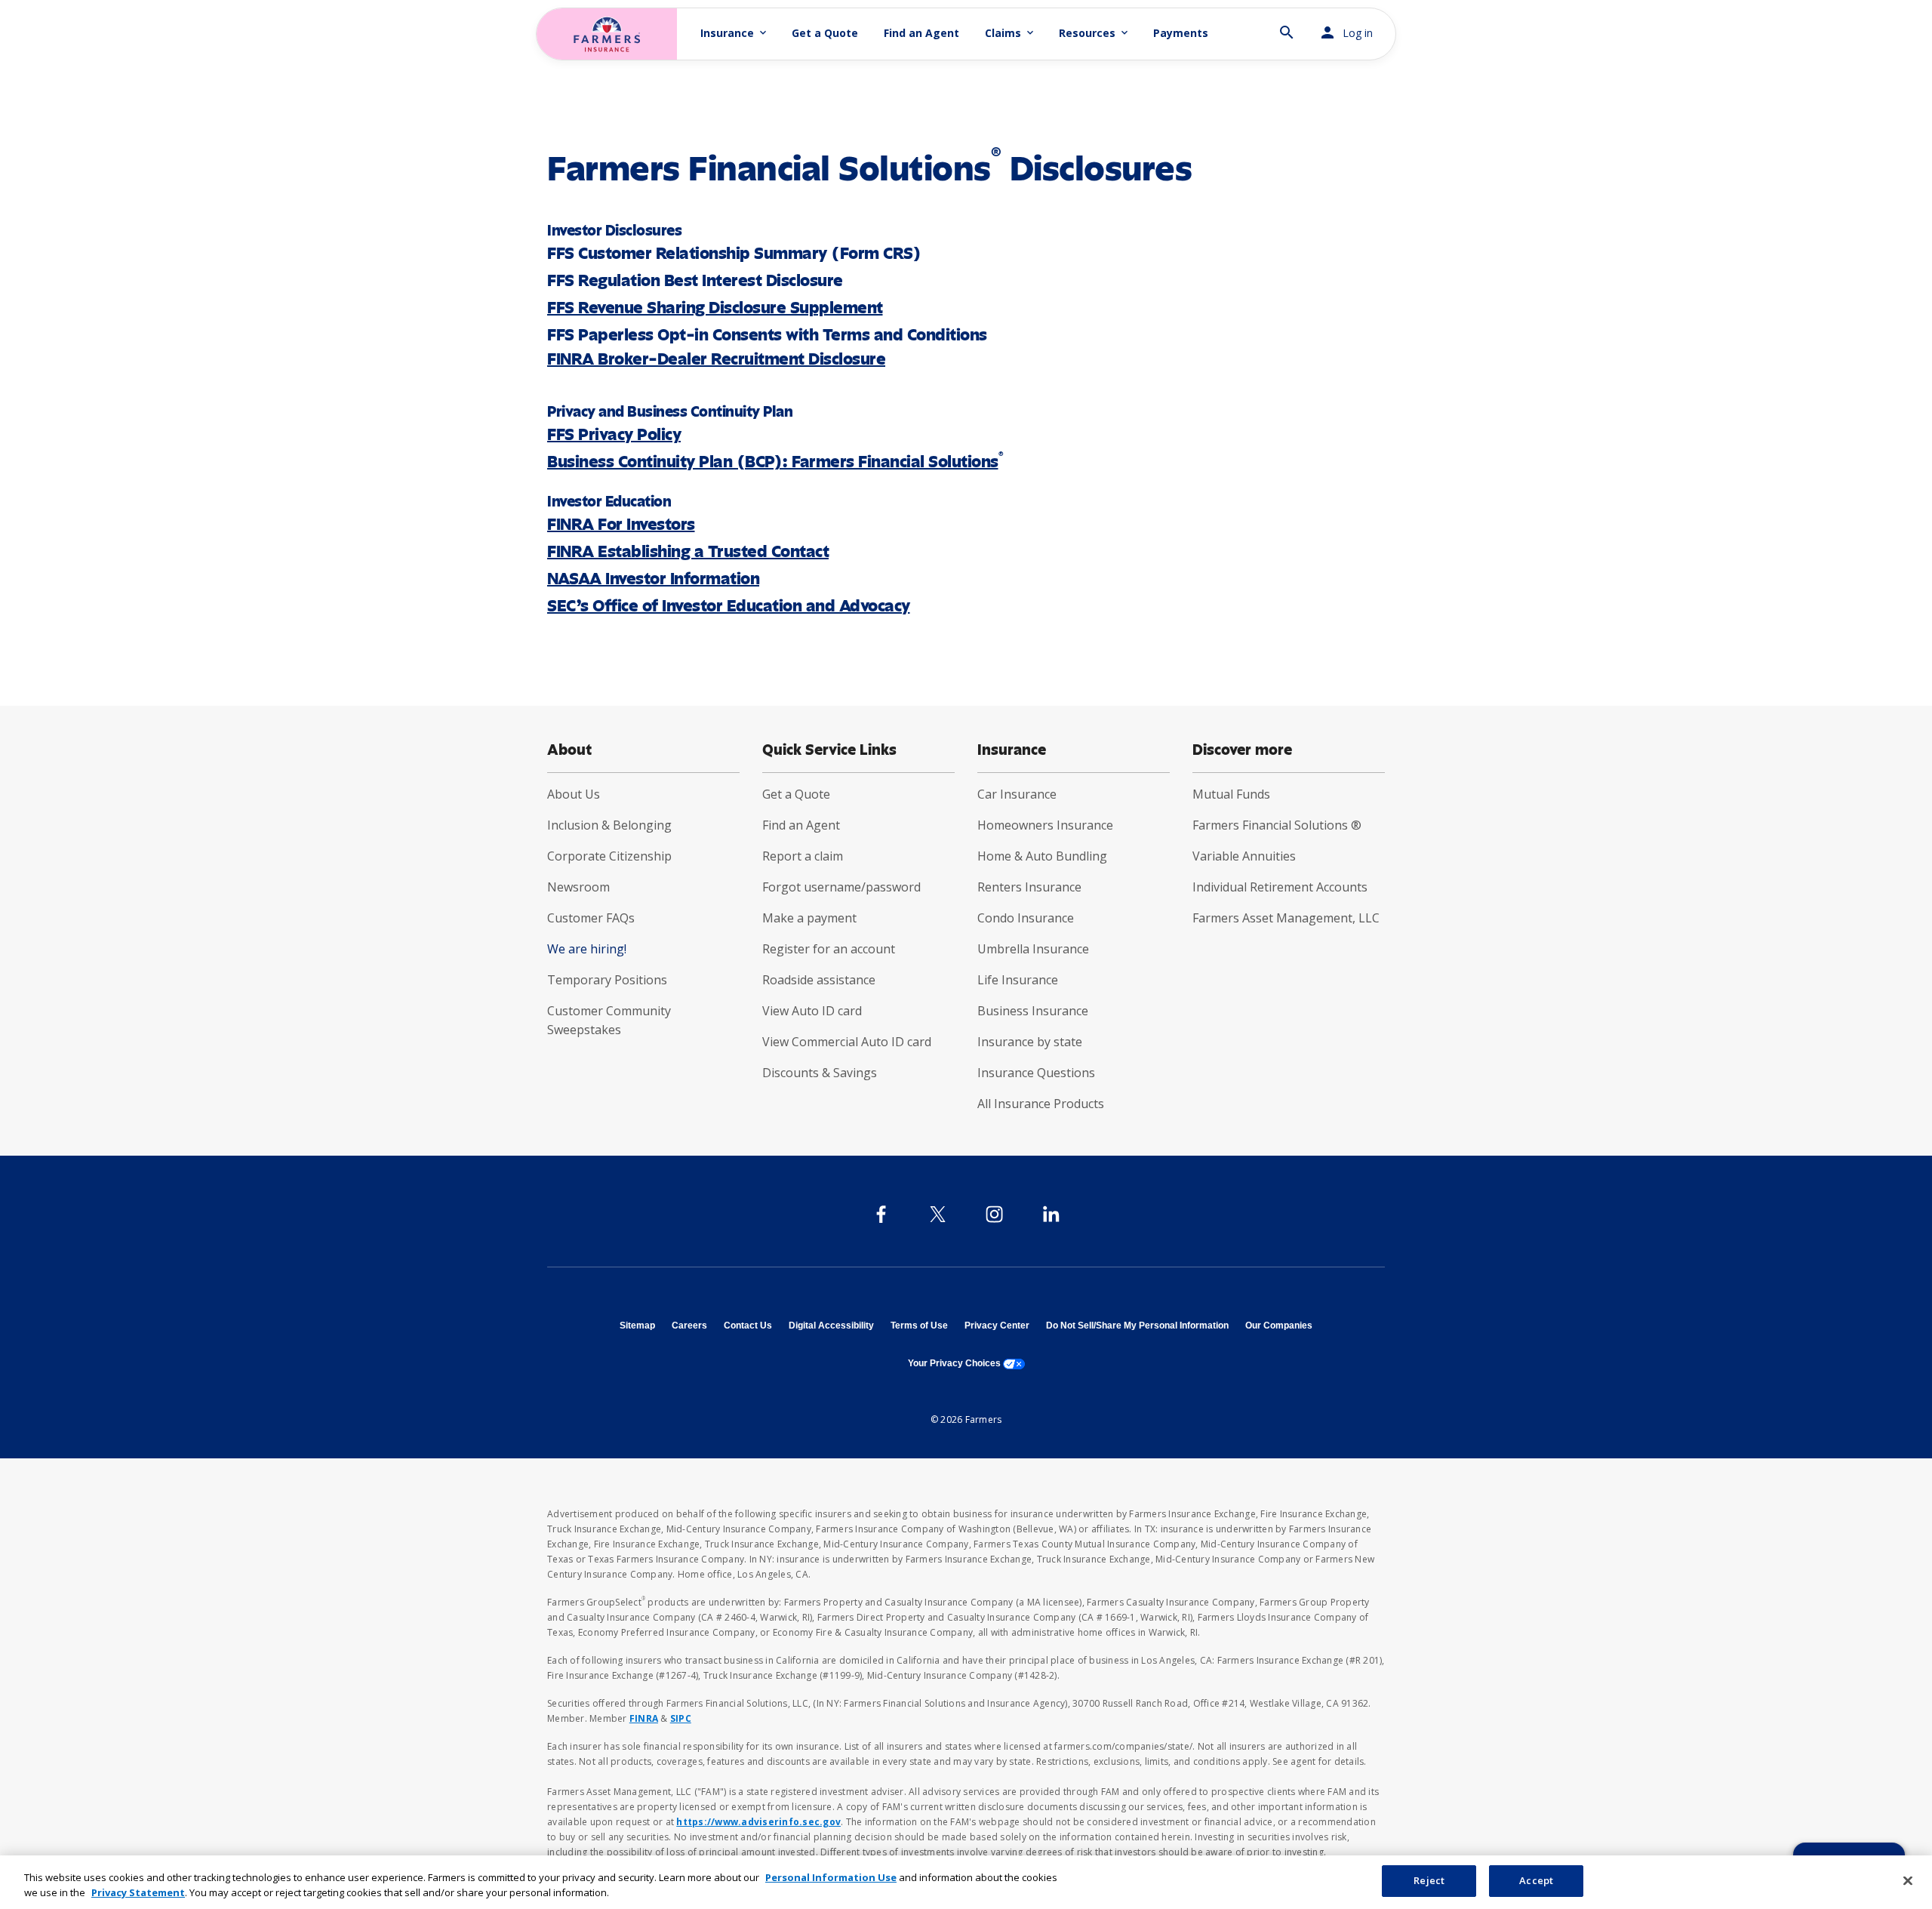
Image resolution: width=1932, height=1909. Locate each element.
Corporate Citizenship (609, 856)
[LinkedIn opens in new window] (1051, 1214)
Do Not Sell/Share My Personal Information (1137, 1326)
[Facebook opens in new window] (881, 1214)
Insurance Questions (1036, 1073)
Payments (1181, 33)
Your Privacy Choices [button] (966, 1363)
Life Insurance (1018, 980)
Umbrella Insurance (1033, 949)
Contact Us (748, 1326)
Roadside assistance (819, 980)
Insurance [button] (735, 33)
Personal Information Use (831, 1877)
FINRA (644, 1718)
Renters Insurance (1029, 887)
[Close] (1908, 1880)
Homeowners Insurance (1045, 825)
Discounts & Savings (820, 1073)
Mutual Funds (1231, 794)
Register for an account (829, 949)
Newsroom (578, 887)
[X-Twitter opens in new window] (938, 1214)
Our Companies (1279, 1326)
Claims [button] (1011, 33)
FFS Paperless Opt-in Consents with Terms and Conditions (767, 335)
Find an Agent (921, 33)
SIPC (681, 1718)
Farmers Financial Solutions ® (1277, 825)
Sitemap (637, 1326)
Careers (689, 1326)
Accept (1536, 1880)
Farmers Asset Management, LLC (1286, 918)
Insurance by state (1030, 1042)
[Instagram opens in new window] (994, 1214)
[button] (1287, 26)
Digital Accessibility (831, 1326)
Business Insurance (1033, 1011)
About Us (574, 794)
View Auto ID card (812, 1011)
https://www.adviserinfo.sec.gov (758, 1822)
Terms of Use (919, 1326)
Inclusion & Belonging (609, 825)
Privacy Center (997, 1326)
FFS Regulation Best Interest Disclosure (695, 280)
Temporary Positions (607, 980)
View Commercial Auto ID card (847, 1042)
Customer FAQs (591, 918)
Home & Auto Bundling (1042, 856)
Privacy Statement (138, 1892)
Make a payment (809, 918)
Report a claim (803, 856)
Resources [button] (1095, 33)
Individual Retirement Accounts (1280, 887)
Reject (1429, 1880)
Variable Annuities (1244, 856)
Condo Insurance (1026, 918)
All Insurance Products (1041, 1104)
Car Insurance (1017, 794)
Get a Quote (825, 33)
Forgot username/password (841, 887)
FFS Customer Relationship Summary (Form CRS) (734, 253)
